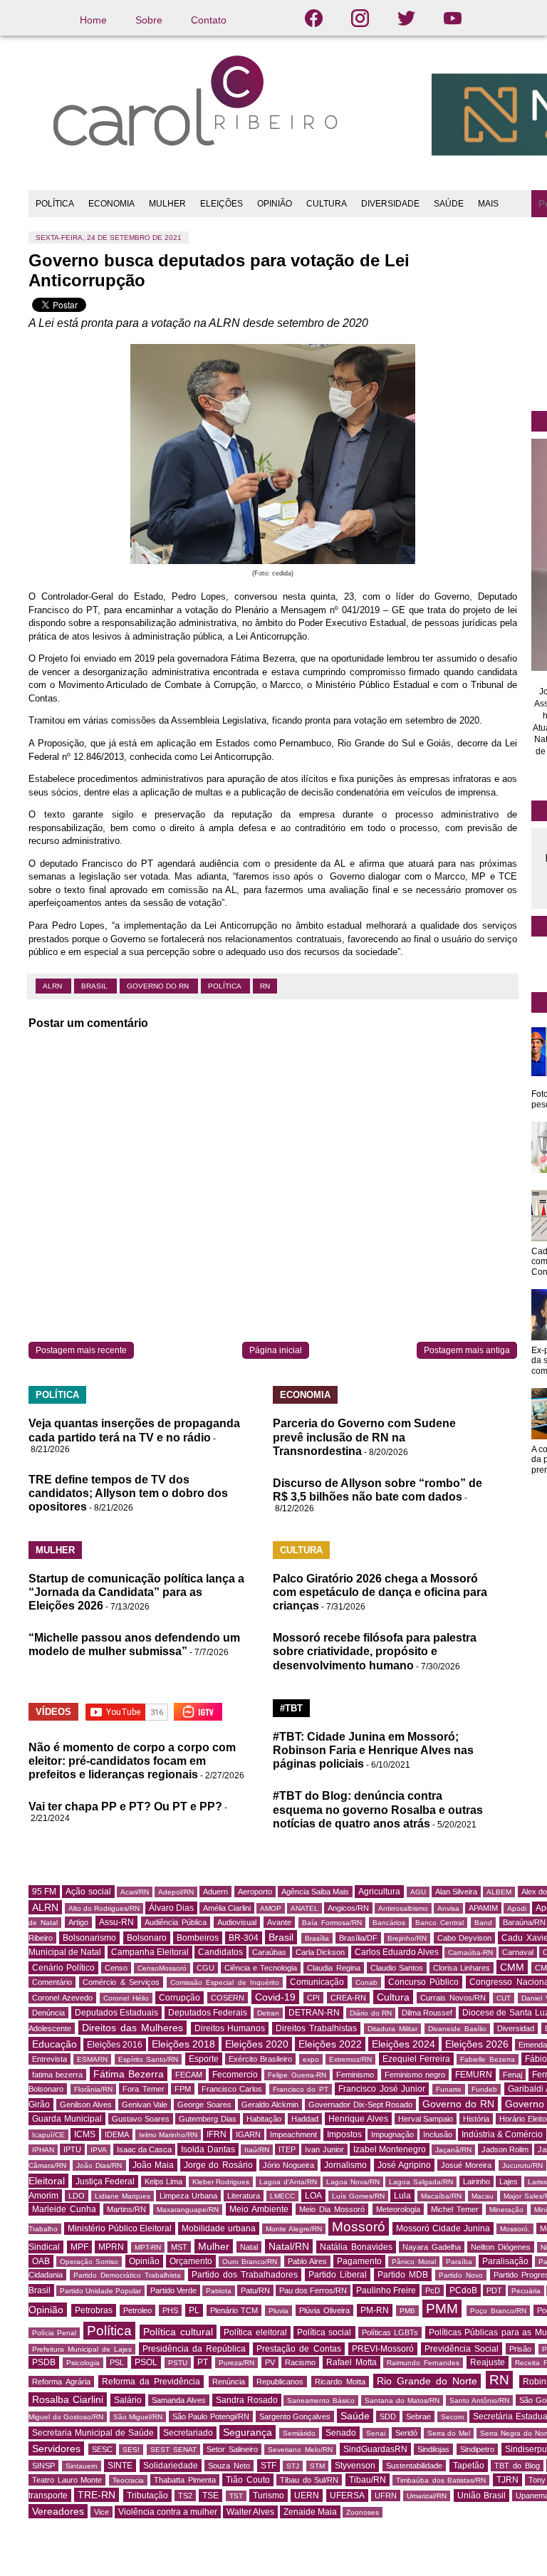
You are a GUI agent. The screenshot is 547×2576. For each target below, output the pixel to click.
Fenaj (512, 2075)
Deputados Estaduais (117, 2013)
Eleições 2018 (183, 2044)
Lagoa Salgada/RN (421, 2182)
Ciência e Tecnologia (261, 1968)
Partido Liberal (338, 2275)
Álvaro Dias (171, 1908)
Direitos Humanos (230, 2028)
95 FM (44, 1892)
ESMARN (92, 2059)
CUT (504, 1998)
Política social (324, 2332)
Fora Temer (144, 2089)
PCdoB (463, 2290)
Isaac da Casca (144, 2149)
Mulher (214, 2246)
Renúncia (229, 2382)
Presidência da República (194, 2349)
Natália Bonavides (356, 2247)
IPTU (72, 2149)
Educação (54, 2044)
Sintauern (82, 2466)
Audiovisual (237, 1922)
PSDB (44, 2362)
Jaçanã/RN (453, 2150)
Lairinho (476, 2181)
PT (203, 2362)
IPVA (99, 2150)
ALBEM (499, 1892)
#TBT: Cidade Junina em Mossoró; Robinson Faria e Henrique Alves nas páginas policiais (373, 1750)
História (476, 2119)
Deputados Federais (208, 2013)
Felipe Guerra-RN (297, 2075)
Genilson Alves (86, 2105)
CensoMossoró (162, 1968)
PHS (170, 2310)
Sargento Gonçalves (295, 2416)
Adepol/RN (176, 1892)
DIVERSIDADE (390, 204)
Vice (101, 2512)
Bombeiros (198, 1938)
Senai (376, 2433)
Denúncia (48, 2013)
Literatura (244, 2196)
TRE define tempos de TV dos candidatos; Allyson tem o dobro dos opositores (128, 1493)
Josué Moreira (466, 2165)
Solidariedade (171, 2466)
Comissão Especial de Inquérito (225, 1982)
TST (236, 2496)
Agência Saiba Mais (315, 1892)
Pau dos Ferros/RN (313, 2290)
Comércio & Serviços (121, 1982)
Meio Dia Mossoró (332, 2209)
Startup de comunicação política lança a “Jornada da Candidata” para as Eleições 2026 (136, 1592)
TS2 (185, 2496)
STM (317, 2466)
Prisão (520, 2349)
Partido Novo (461, 2275)
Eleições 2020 (257, 2044)
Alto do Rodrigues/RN (104, 1908)
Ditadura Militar (392, 2029)
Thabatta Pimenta (185, 2480)
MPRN (111, 2247)
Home (93, 20)
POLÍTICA (55, 204)
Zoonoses (363, 2512)
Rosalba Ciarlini (68, 2399)
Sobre (149, 20)
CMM (512, 1967)
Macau (483, 2196)
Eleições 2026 (477, 2044)
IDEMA (117, 2134)
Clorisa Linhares (462, 1968)
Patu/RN (255, 2290)
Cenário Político (63, 1968)
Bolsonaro (147, 1938)
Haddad (305, 2119)
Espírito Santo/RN (148, 2059)
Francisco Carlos (232, 2089)
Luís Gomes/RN (358, 2196)
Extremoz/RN (350, 2059)
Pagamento (359, 2261)
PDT (494, 2290)
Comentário (52, 1982)
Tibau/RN (368, 2480)
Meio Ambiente (259, 2209)
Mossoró (359, 2227)
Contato (209, 20)
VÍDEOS (53, 1712)
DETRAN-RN (314, 2013)
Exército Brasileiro (260, 2059)
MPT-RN (148, 2247)
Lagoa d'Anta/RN (288, 2182)
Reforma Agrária (61, 2382)
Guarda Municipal (67, 2119)
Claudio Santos (397, 1968)
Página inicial (276, 1350)
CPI (313, 1998)
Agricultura (379, 1892)
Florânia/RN (93, 2089)
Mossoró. (515, 2229)
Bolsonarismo (89, 1938)
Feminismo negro (415, 2075)
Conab (366, 1982)
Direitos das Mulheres (132, 2028)
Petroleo (137, 2310)
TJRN (507, 2480)
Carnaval (518, 1952)
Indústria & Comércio (502, 2134)
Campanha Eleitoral (150, 1952)
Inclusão (438, 2134)
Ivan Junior (324, 2149)
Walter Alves (250, 2512)
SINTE (120, 2466)
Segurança (248, 2432)
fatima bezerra (57, 2075)
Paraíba (459, 2262)
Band (483, 1923)
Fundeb (484, 2089)
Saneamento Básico (321, 2400)
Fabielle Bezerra (487, 2059)
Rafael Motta (351, 2362)
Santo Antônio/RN (479, 2400)
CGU (205, 1968)
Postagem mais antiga (467, 1350)
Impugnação (392, 2134)
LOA (313, 2196)
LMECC (282, 2196)
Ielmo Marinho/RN (168, 2135)
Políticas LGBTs (390, 2332)
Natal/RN (289, 2246)
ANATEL (304, 1908)
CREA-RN (348, 1998)
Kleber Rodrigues (221, 2182)
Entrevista (50, 2059)
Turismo (269, 2496)
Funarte (449, 2089)
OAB (41, 2261)
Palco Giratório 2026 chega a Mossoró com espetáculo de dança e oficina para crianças (380, 1592)
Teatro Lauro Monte (67, 2480)
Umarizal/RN (427, 2496)
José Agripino (404, 2165)
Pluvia (278, 2311)
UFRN (386, 2496)
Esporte (204, 2059)
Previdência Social (462, 2349)
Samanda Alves (179, 2400)
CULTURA (327, 204)
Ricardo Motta (340, 2382)
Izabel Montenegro (390, 2149)
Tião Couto (248, 2480)
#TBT (291, 1708)
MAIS (488, 204)
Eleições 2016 (115, 2045)
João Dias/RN (99, 2165)
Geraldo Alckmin (270, 2105)
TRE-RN (97, 2495)
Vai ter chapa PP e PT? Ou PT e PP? (125, 1806)
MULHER (167, 204)
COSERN (228, 1998)
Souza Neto (229, 2466)
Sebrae (418, 2416)
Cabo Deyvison (464, 1938)
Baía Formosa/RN (332, 1923)
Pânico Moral (413, 2262)
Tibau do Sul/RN (309, 2480)
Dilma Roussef (427, 2013)
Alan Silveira (456, 1892)
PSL (117, 2362)
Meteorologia (398, 2209)
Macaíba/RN (441, 2196)
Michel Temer (455, 2209)
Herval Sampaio (426, 2119)
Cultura (393, 1997)
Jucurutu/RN (522, 2165)
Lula (402, 2196)
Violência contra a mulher (168, 2512)
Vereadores (58, 2511)
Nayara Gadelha (432, 2247)
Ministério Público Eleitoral (120, 2228)
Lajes (509, 2181)
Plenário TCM (234, 2310)
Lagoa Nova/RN (353, 2182)
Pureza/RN (236, 2363)
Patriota (219, 2291)
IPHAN (43, 2150)
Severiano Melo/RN (300, 2450)
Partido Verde (173, 2290)
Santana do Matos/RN (402, 2400)
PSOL (146, 2362)
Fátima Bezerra (129, 2074)
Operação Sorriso (89, 2262)
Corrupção (179, 1998)
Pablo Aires (307, 2261)
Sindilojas (433, 2449)
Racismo (300, 2362)
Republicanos (280, 2382)
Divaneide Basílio (457, 2029)
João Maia (153, 2165)
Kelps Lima (164, 2181)
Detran (268, 2013)
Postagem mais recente (81, 1350)
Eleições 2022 (330, 2044)
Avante (279, 1922)
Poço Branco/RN (498, 2311)
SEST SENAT (173, 2450)
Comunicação (317, 1982)
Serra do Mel (449, 2433)
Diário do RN (371, 2013)
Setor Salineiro (232, 2449)
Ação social (88, 1892)
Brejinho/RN (407, 1938)
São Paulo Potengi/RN (211, 2416)
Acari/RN (135, 1892)
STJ (293, 2466)
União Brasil (481, 2496)
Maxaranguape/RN (188, 2210)
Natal (249, 2247)
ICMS (85, 2134)
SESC (102, 2449)
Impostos (344, 2134)
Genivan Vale (145, 2105)
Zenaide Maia (310, 2512)
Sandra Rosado (247, 2400)
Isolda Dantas (208, 2149)
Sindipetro (477, 2449)
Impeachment (293, 2134)
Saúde (355, 2416)
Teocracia (128, 2480)
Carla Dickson (320, 1952)
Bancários (389, 1923)
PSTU (178, 2363)
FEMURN (474, 2075)
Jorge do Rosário (218, 2165)
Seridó (406, 2433)
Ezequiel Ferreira (416, 2059)
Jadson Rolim (505, 2149)
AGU (418, 1892)
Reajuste (488, 2362)
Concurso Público (423, 1982)
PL (194, 2310)
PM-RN (375, 2310)
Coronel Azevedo (62, 1998)
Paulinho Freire (386, 2290)
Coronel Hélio (126, 1998)
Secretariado (188, 2433)
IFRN (217, 2134)
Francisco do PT (301, 2089)
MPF (79, 2247)
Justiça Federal (105, 2181)
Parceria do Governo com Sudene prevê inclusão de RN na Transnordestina (364, 1437)
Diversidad (516, 2028)
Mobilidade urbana (219, 2228)
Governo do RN (159, 986)
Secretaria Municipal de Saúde (93, 2433)
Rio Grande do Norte (427, 2381)
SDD (388, 2416)
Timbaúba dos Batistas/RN (441, 2480)
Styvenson (355, 2466)
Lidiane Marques (123, 2196)
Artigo (78, 1922)
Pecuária (526, 2291)
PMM (442, 2309)
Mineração (506, 2210)
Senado (341, 2433)
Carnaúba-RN (470, 1952)
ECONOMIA (111, 204)
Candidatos (220, 1952)
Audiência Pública (176, 1922)
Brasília (317, 1938)
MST (179, 2247)
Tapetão (469, 2466)
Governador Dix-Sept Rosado (361, 2105)
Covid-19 (275, 1997)
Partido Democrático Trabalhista (127, 2275)
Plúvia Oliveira (324, 2310)
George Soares (204, 2105)
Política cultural (178, 2332)
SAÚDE (449, 204)
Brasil (95, 986)
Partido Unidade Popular (100, 2291)
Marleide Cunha (64, 2209)
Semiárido (299, 2433)
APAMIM (483, 1908)
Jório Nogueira (288, 2165)
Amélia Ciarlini (227, 1908)
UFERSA (347, 2496)
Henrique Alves (358, 2119)
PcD (433, 2290)
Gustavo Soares (141, 2119)
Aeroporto (255, 1892)
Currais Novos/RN (453, 1998)
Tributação (147, 2496)
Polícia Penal (54, 2333)
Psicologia (83, 2363)
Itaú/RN (257, 2150)
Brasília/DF (358, 1938)
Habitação (264, 2119)
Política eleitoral (255, 2332)
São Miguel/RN (138, 2417)
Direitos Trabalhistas (316, 2028)
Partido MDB (403, 2275)
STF (269, 2466)
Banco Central (439, 1923)
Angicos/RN (348, 1908)
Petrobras (94, 2310)
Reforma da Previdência (151, 2382)
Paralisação (505, 2261)
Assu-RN (116, 1922)
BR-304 (244, 1938)
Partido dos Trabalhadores (245, 2275)
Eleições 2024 (403, 2044)
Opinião (144, 2261)
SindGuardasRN (375, 2449)
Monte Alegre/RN (294, 2229)
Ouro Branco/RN (250, 2262)
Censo (116, 1968)
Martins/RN (126, 2209)
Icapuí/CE (48, 2135)
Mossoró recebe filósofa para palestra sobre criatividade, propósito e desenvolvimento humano (375, 1651)
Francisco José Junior (382, 2089)
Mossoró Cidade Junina (443, 2228)
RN (265, 986)
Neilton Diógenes (501, 2247)
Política (225, 986)
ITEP (287, 2149)
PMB (407, 2311)
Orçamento (191, 2261)
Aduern (215, 1892)
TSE (210, 2496)
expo (311, 2059)
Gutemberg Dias (208, 2119)
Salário (128, 2400)
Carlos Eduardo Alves (397, 1952)
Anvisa (448, 1908)
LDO (77, 2196)
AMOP (271, 1908)
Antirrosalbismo (403, 1908)
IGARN (248, 2134)
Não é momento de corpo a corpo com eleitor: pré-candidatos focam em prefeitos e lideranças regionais (132, 1761)
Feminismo (355, 2075)
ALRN (53, 986)
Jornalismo (345, 2165)
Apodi (517, 1908)
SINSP (43, 2466)
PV (270, 2362)
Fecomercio (235, 2075)
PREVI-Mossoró (383, 2349)
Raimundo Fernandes (423, 2363)
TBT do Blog (517, 2466)
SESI (131, 2450)
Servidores (56, 2449)
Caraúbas (269, 1952)
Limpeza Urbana (188, 2196)
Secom (452, 2417)
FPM (183, 2089)
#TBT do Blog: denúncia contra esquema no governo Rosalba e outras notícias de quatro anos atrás (378, 1809)
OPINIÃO (275, 204)
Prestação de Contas (298, 2349)
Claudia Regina (333, 1968)
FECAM (189, 2075)
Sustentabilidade (414, 2466)
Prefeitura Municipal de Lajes (82, 2349)
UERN (307, 2496)
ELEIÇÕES (222, 204)
